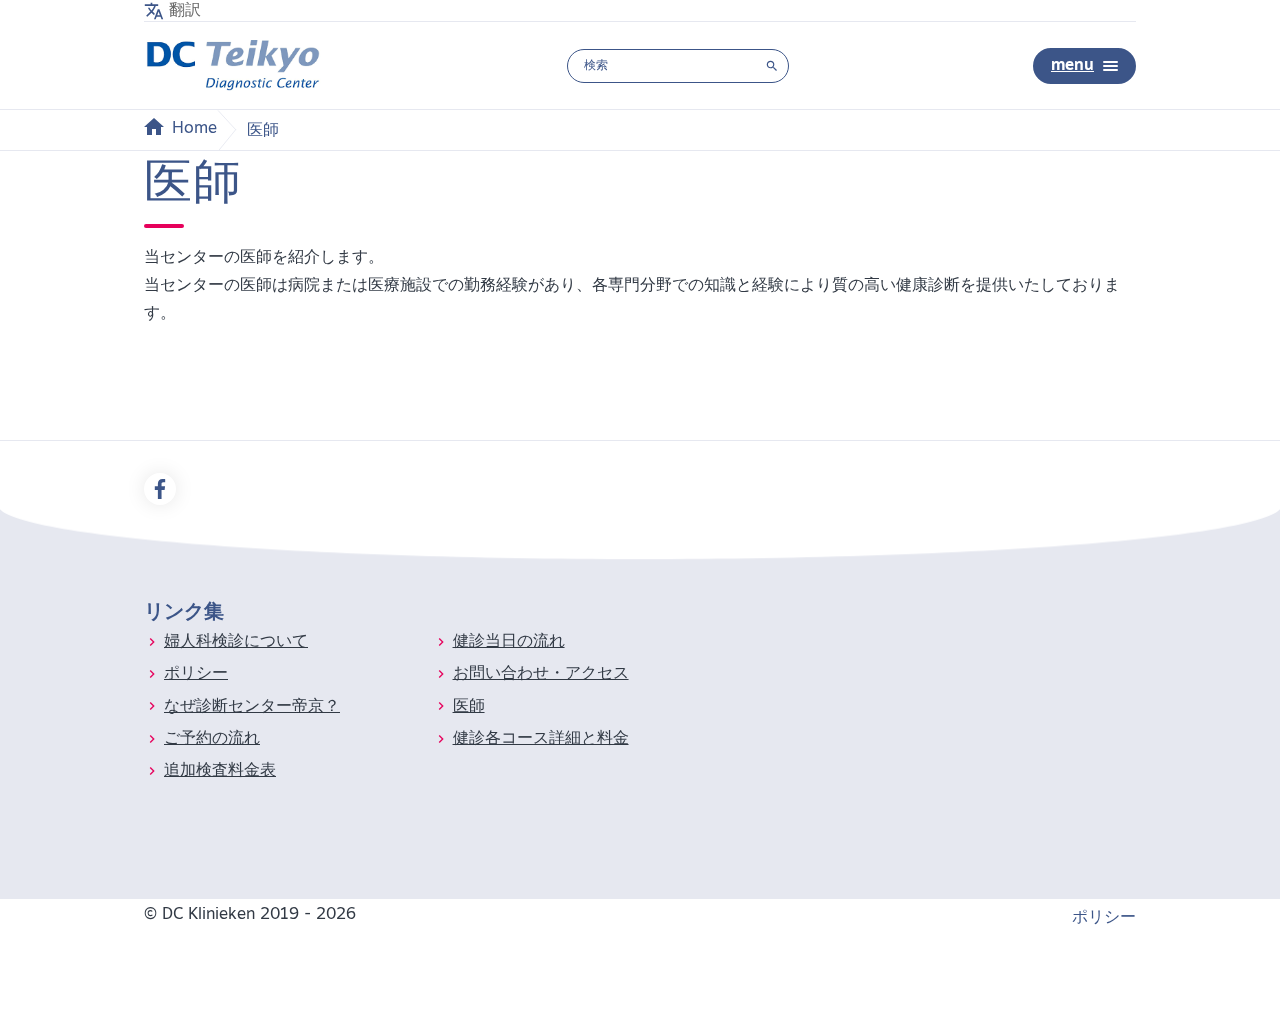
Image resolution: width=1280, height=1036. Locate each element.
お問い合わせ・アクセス (541, 674)
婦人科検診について (236, 642)
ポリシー (196, 674)
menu (1072, 66)
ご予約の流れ (212, 739)
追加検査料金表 (220, 771)
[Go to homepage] (233, 65)
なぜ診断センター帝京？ (252, 707)
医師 (469, 707)
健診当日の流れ (509, 642)
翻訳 (185, 11)
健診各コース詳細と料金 (541, 739)
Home (194, 129)
